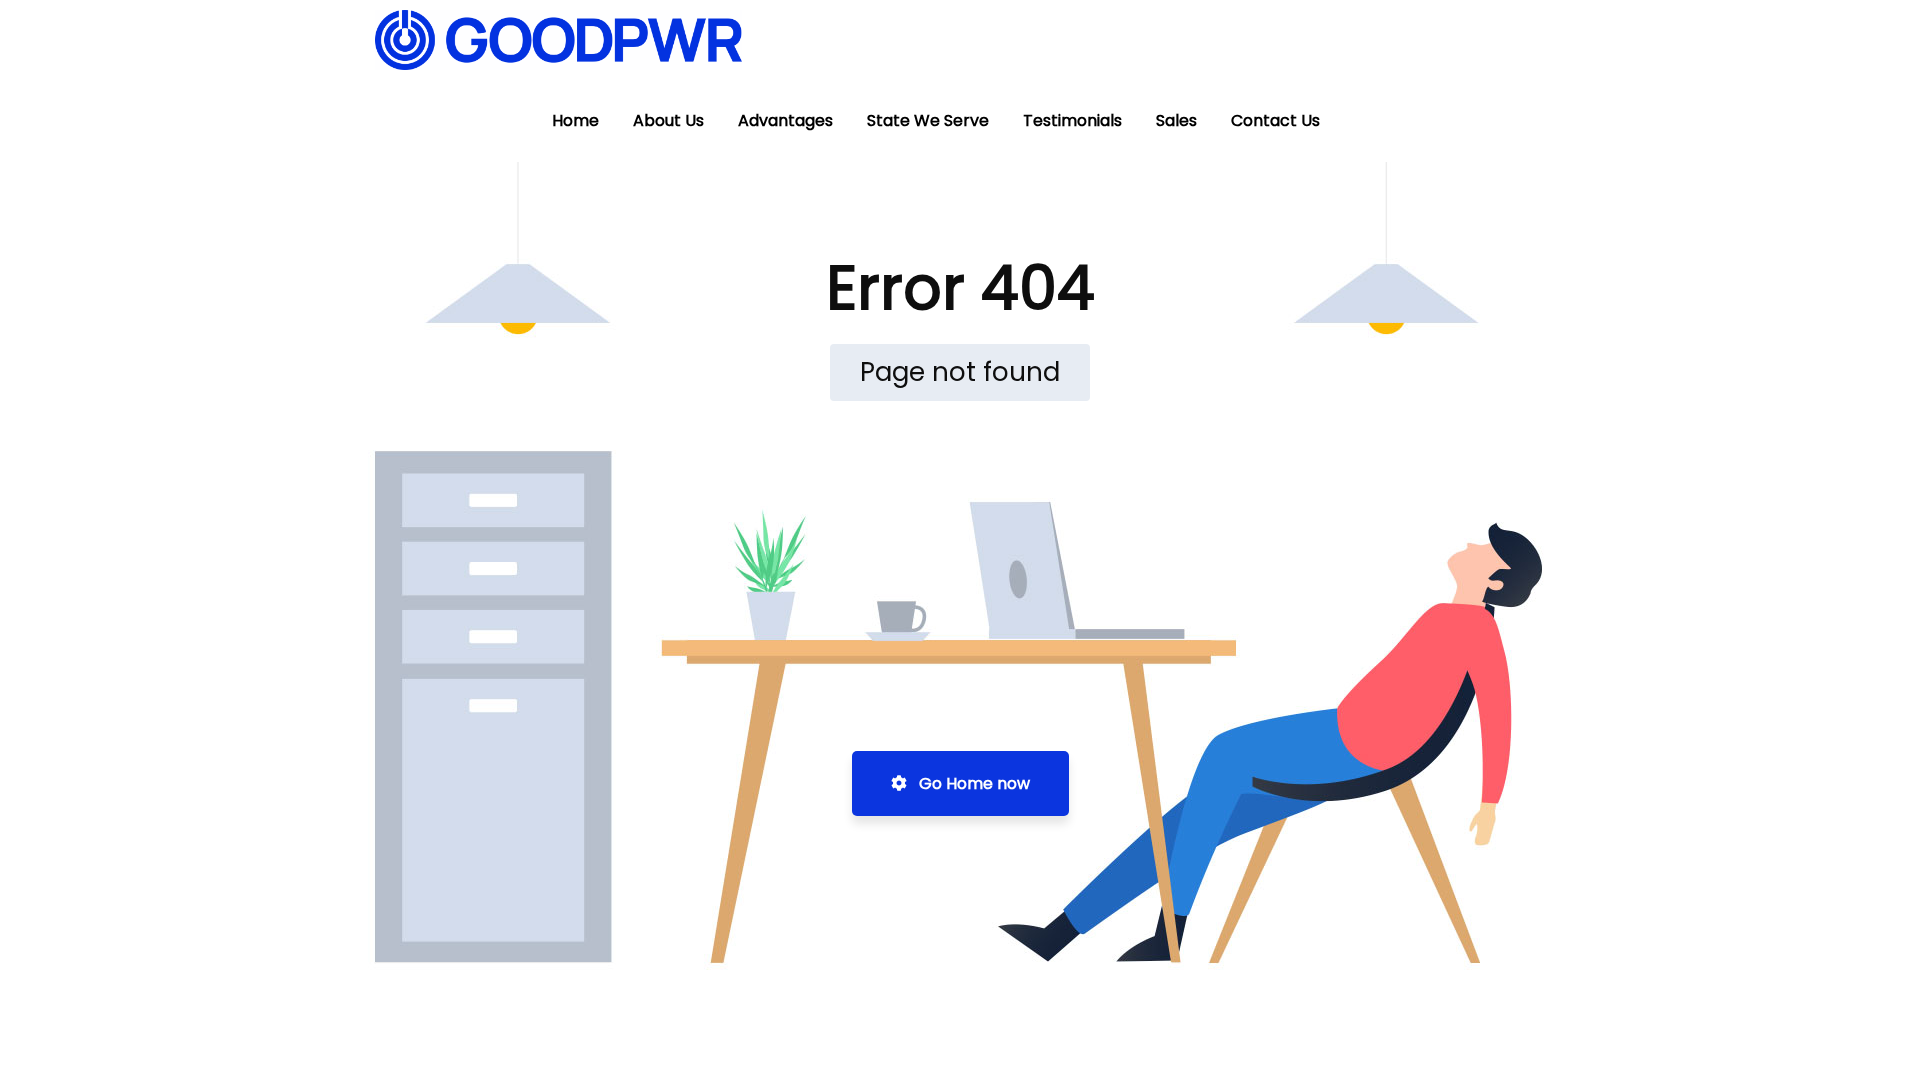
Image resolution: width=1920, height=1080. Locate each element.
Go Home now (972, 783)
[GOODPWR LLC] (558, 40)
